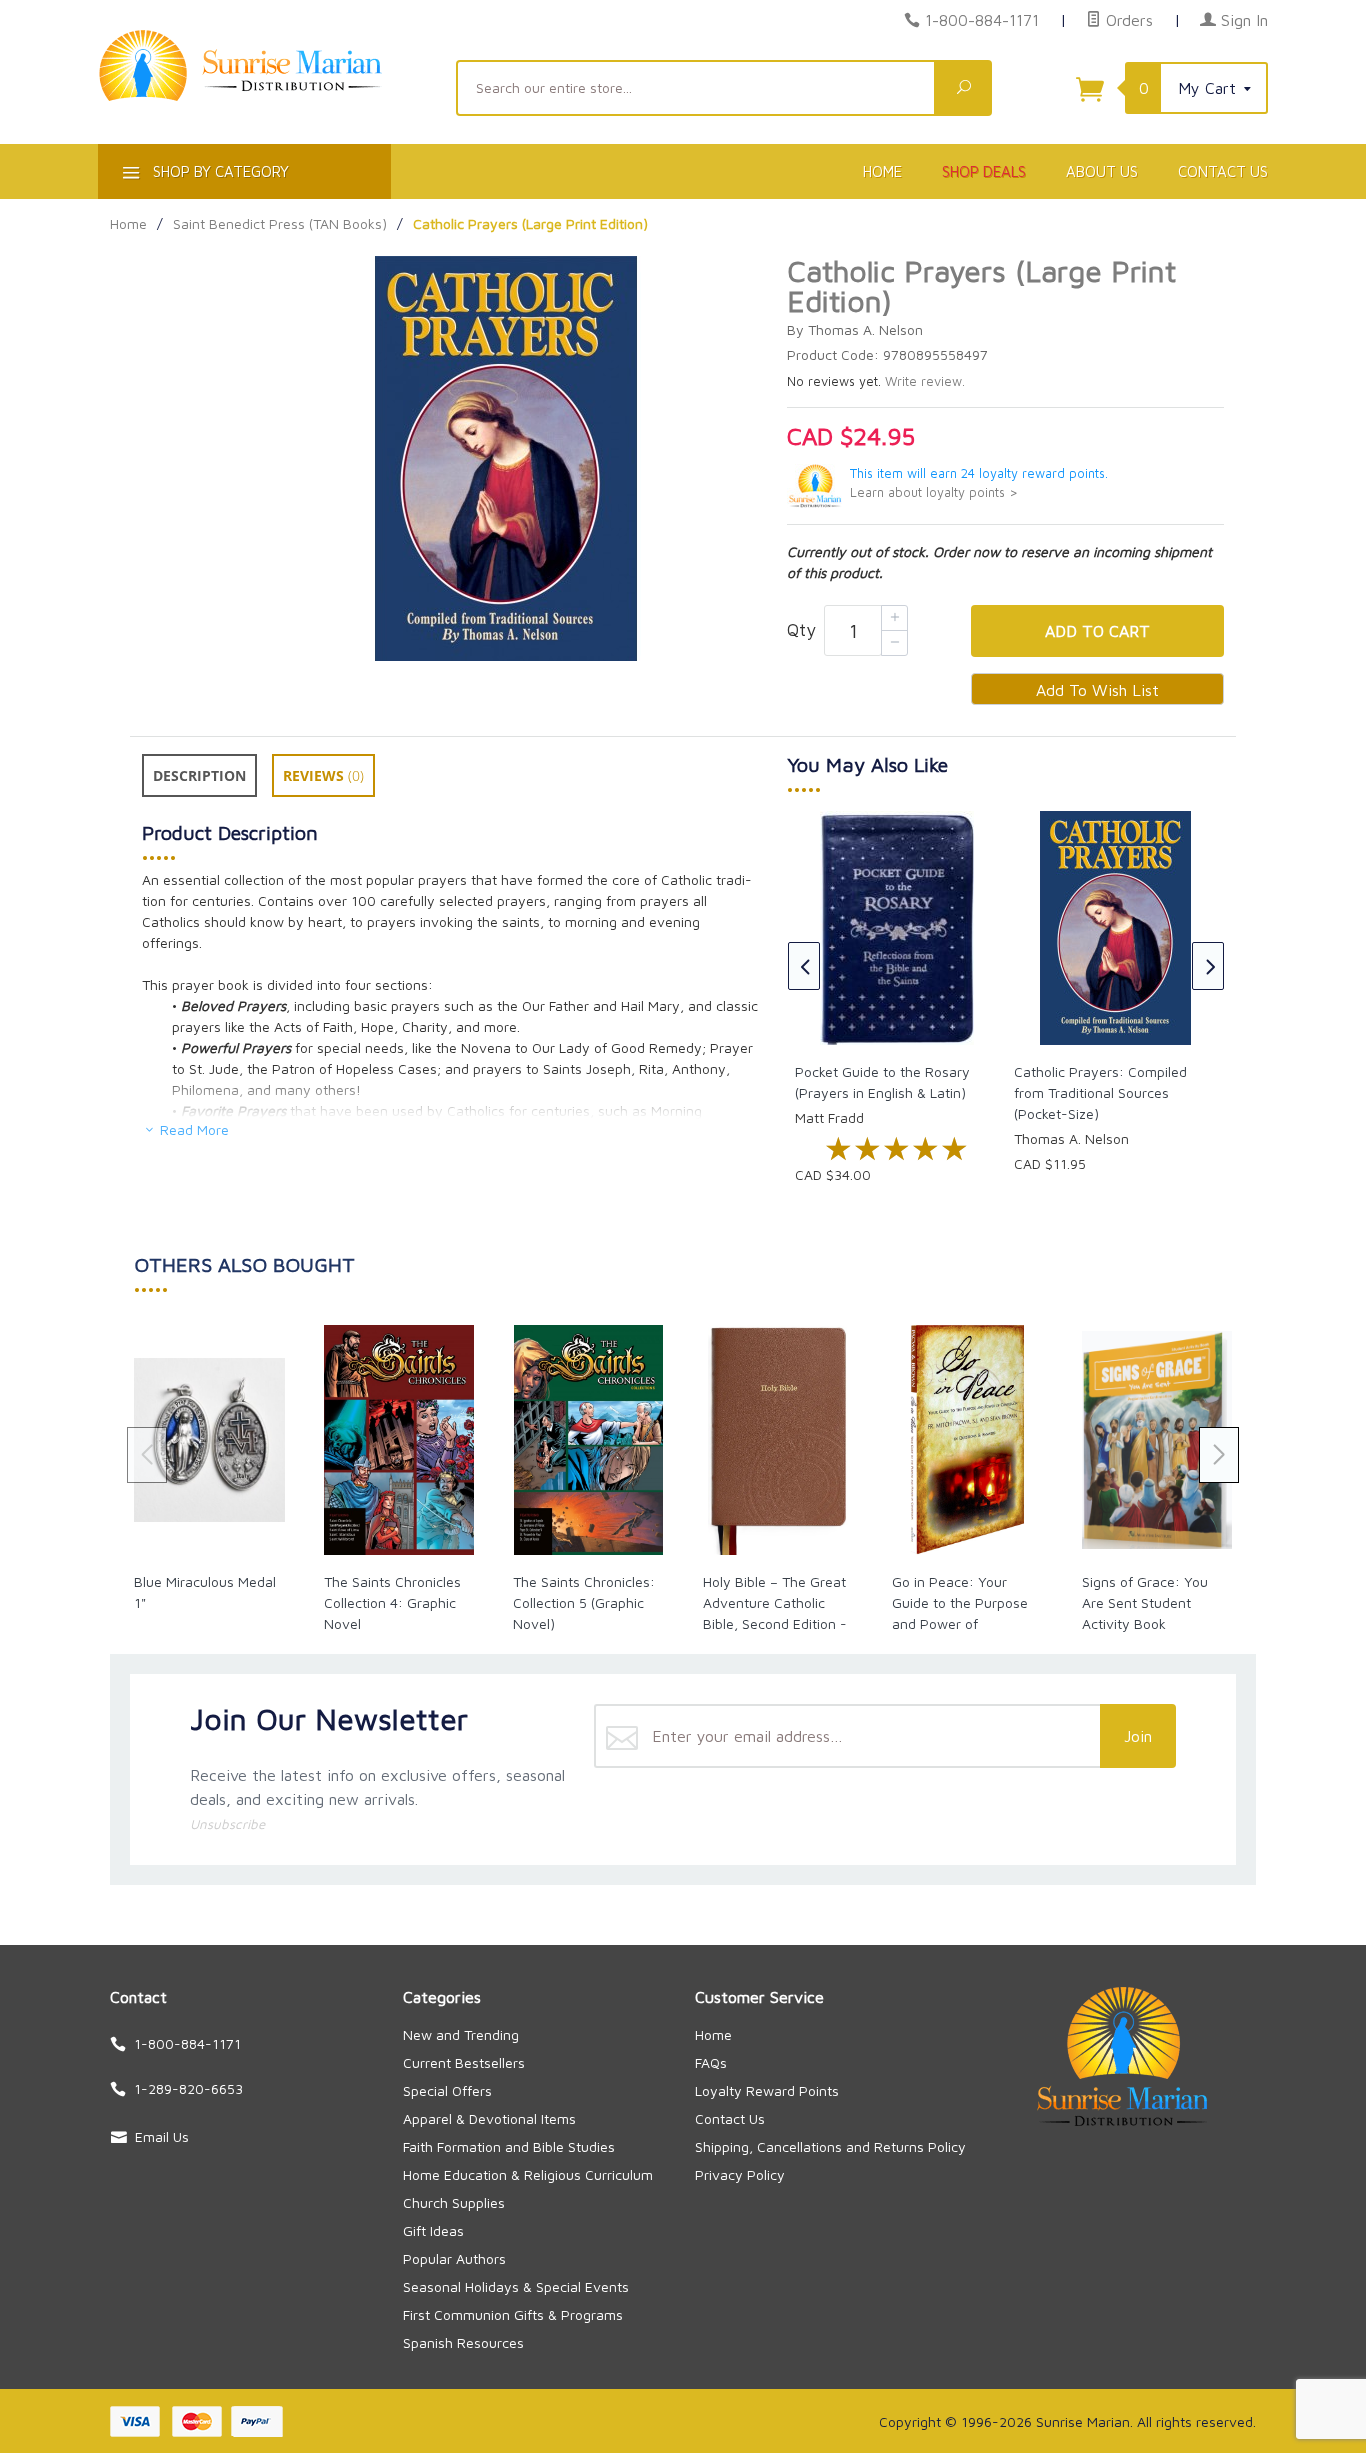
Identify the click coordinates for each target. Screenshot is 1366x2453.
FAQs (711, 2062)
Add (1097, 631)
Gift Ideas (433, 2230)
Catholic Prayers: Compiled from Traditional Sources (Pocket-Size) (1100, 1092)
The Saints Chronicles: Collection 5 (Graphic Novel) (584, 1602)
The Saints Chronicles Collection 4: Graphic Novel (392, 1602)
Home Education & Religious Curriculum (528, 2174)
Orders (1127, 20)
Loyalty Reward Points (767, 2090)
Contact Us (1223, 171)
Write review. (925, 381)
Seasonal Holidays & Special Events (516, 2286)
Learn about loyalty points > (934, 492)
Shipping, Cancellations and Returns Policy (830, 2146)
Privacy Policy (740, 2174)
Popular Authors (454, 2258)
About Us (1102, 171)
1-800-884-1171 (982, 20)
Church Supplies (454, 2202)
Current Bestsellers (464, 2062)
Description (199, 775)
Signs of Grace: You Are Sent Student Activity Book (1145, 1602)
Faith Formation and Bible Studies (509, 2146)
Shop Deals (984, 171)
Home (882, 171)
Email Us (162, 2136)
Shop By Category (219, 171)
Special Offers (447, 2090)
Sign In (1242, 20)
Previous (804, 966)
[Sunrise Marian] (265, 96)
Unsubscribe (227, 1824)
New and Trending (461, 2034)
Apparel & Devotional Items (489, 2118)
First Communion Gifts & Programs (513, 2314)
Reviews (323, 775)
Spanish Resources (463, 2342)
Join (1138, 1736)
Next (1208, 966)
